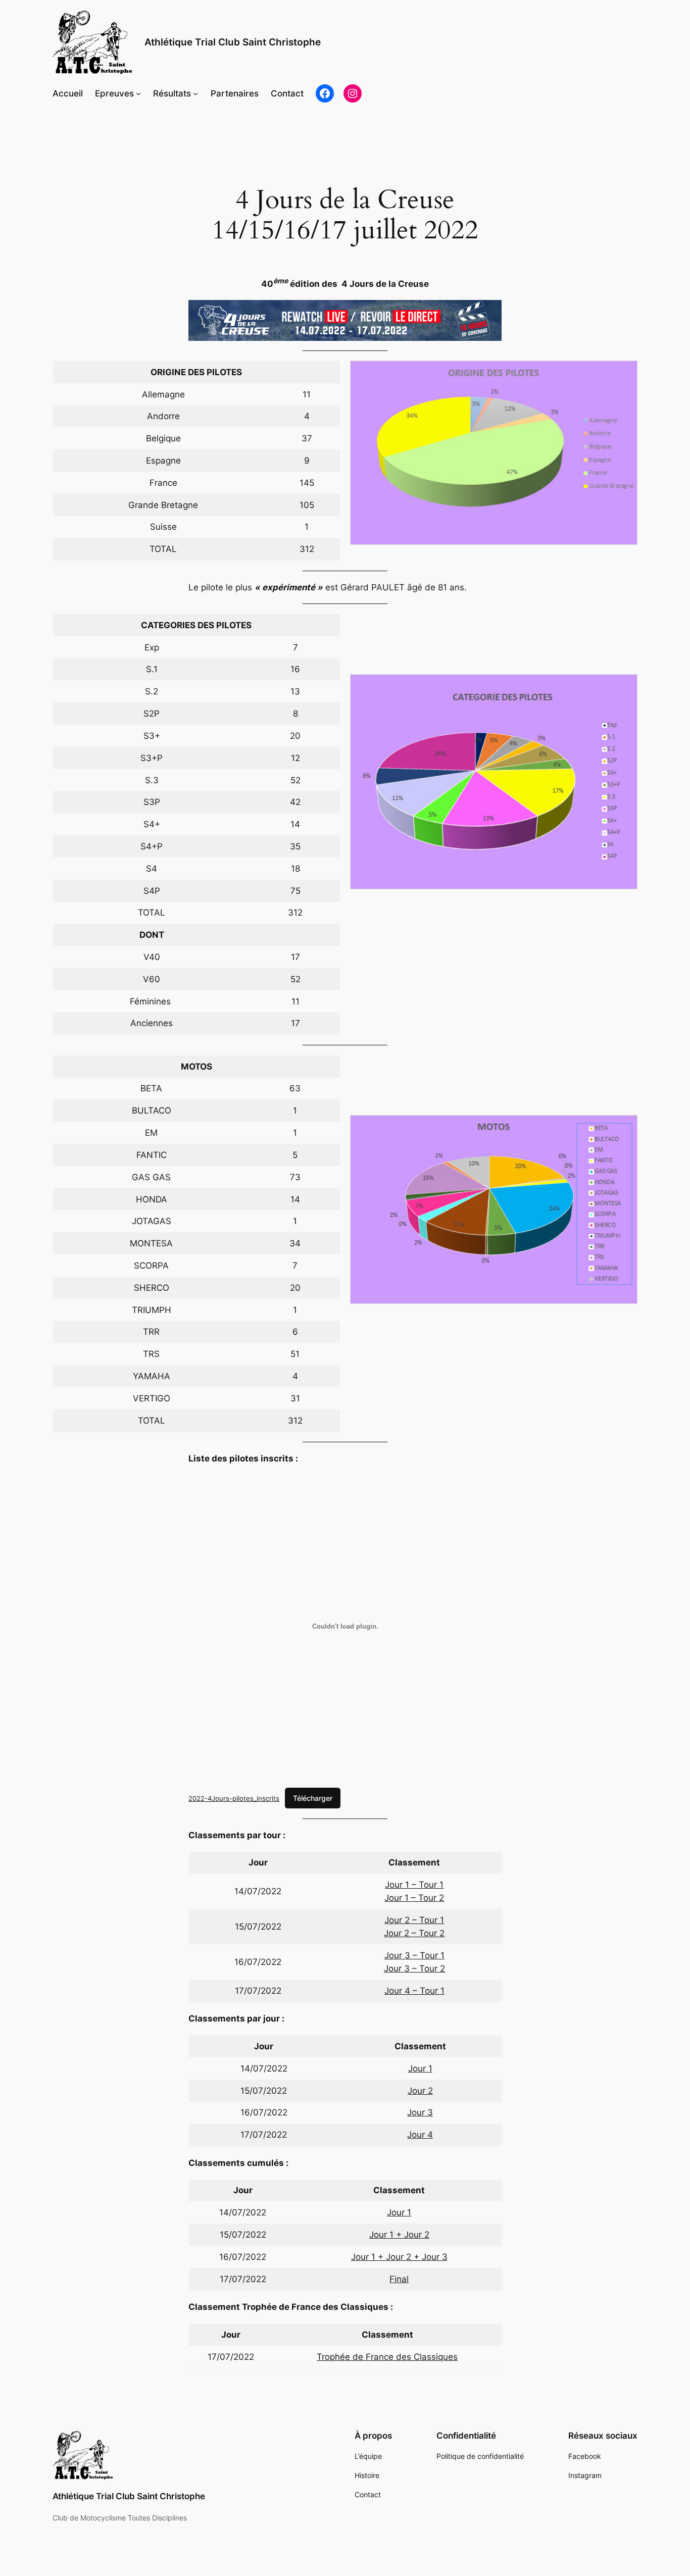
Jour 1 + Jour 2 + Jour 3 (399, 2257)
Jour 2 (420, 2091)
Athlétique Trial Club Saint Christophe (233, 42)
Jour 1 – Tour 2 (414, 1898)
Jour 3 (420, 2112)
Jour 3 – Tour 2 (414, 1968)
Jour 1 (420, 2068)
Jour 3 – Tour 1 (414, 1955)
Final (399, 2279)
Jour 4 (420, 2135)
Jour (413, 2235)
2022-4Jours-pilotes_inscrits (234, 1798)
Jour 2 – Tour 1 (414, 1920)
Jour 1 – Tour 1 (414, 1885)
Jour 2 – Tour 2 (414, 1933)
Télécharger (313, 1798)
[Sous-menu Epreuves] (138, 93)
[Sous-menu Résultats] (195, 93)
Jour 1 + (387, 2235)
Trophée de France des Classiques (387, 2357)
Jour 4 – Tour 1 (414, 1991)
